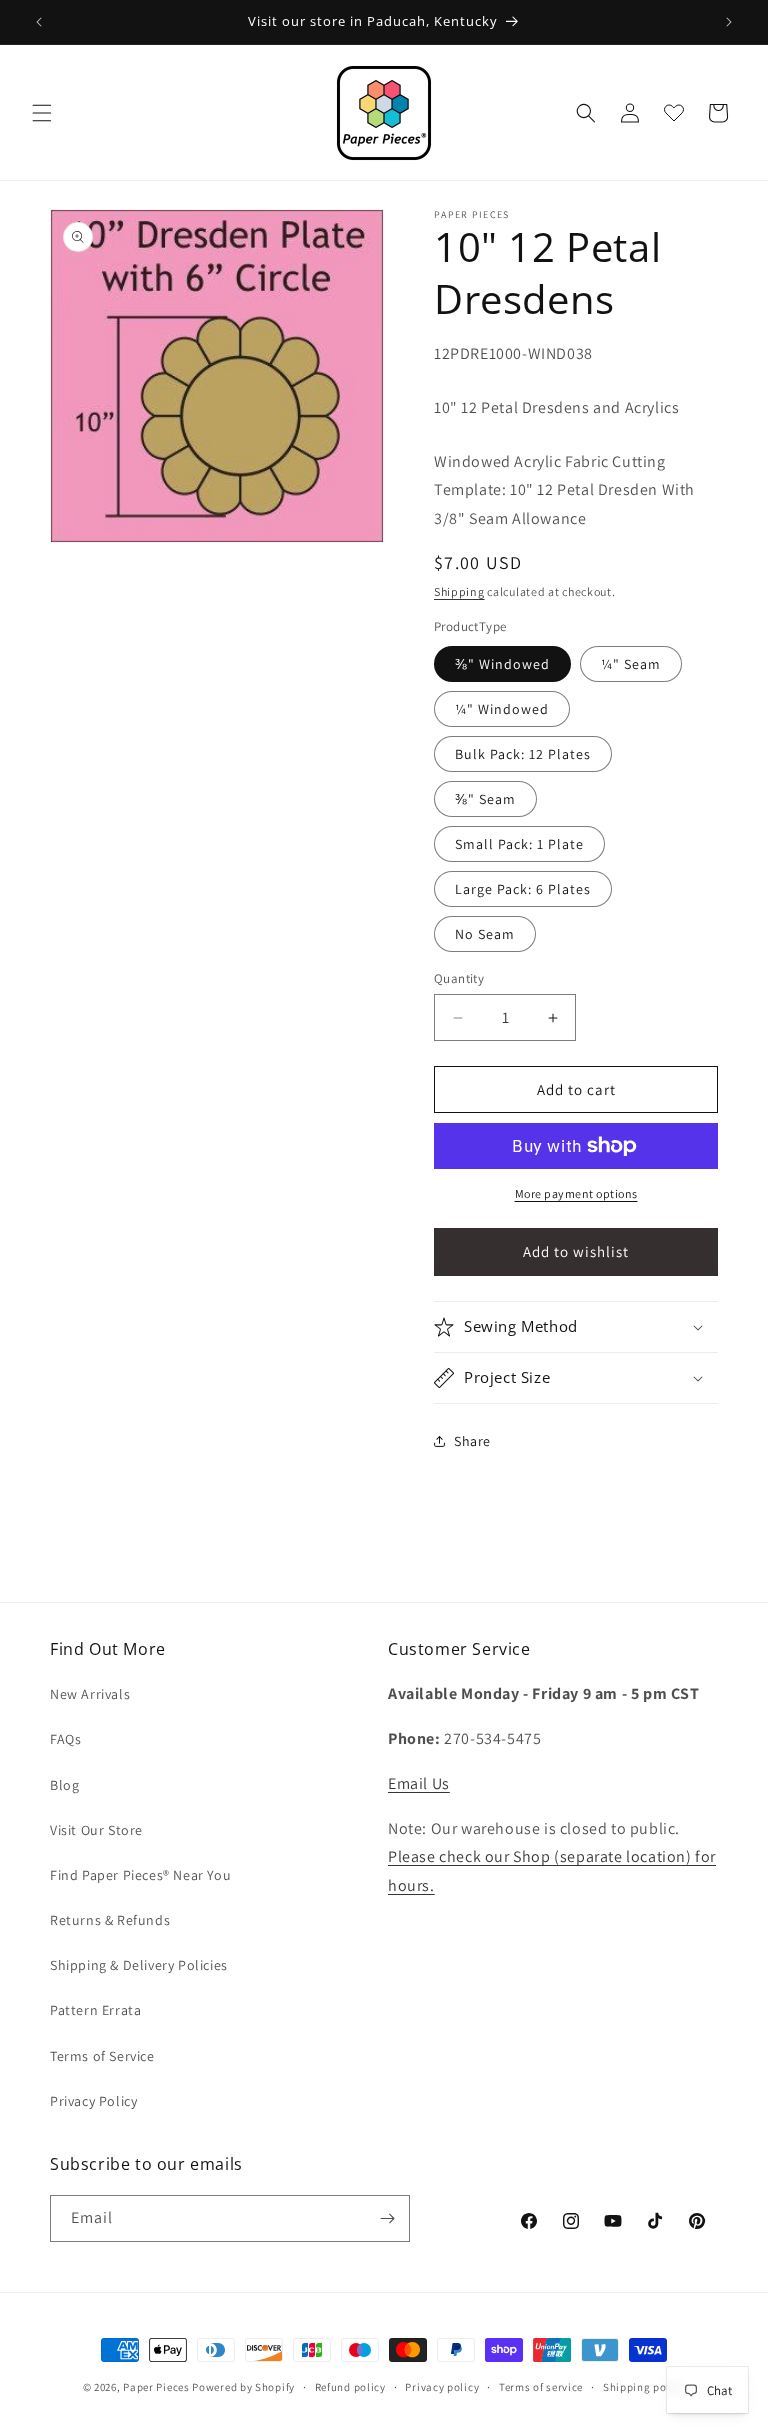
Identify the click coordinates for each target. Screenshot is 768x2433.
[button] (42, 113)
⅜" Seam (485, 799)
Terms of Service (102, 2056)
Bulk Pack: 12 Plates (523, 754)
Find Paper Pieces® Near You (140, 1875)
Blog (64, 1785)
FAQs (65, 1739)
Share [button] (472, 1441)
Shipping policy (644, 2387)
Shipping (459, 591)
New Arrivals (90, 1694)
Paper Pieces (156, 2387)
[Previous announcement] (39, 22)
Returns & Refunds (110, 1920)
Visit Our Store (96, 1830)
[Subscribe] (387, 2218)
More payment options (576, 1193)
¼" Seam (631, 664)
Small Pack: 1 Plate (519, 844)
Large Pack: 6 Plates (523, 889)
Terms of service (541, 2387)
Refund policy (350, 2387)
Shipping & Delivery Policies (139, 1965)
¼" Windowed (502, 709)
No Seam (485, 934)
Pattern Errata (95, 2010)
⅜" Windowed (502, 664)
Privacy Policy (93, 2101)
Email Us (419, 1783)
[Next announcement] (729, 22)
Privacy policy (442, 2387)
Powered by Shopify (243, 2387)
